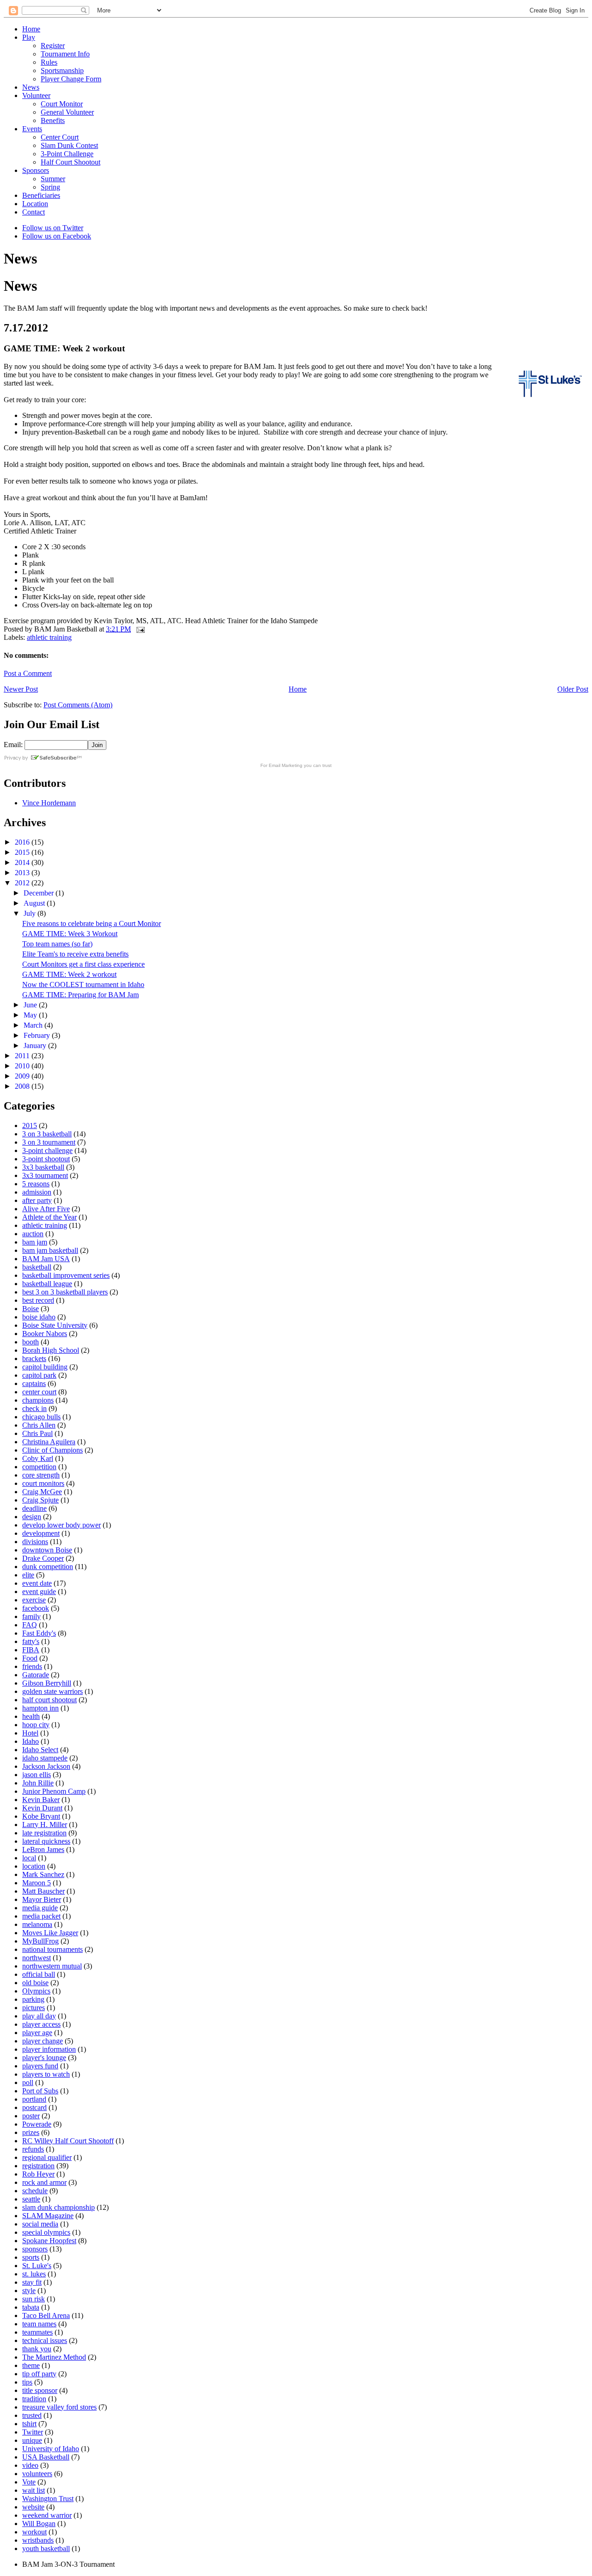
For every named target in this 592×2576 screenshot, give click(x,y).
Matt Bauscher (43, 1891)
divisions (35, 1542)
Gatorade (36, 1675)
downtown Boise (47, 1550)
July (31, 913)
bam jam (35, 1242)
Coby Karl (38, 1458)
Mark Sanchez (43, 1874)
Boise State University (55, 1325)
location (34, 1866)
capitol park (39, 1375)
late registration (44, 1833)
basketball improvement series (66, 1275)
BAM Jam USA (46, 1259)
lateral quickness (46, 1841)
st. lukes (34, 2274)
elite (28, 1575)
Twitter (33, 2432)
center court (39, 1392)
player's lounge (44, 2058)
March (34, 1025)
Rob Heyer (38, 2174)
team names (39, 2324)
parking (33, 1999)
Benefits (53, 120)
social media (40, 2224)
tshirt (29, 2424)
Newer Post (21, 689)
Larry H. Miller (45, 1825)
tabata (31, 2307)
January (36, 1046)
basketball (37, 1267)
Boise (31, 1309)
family (31, 1616)
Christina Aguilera (49, 1442)
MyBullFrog (40, 1941)
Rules (49, 62)
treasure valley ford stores (59, 2407)
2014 (23, 862)
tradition (34, 2399)
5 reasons (36, 1184)
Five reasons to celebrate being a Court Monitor (92, 923)
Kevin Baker (41, 1800)
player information (49, 2049)
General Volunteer (67, 112)
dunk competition (48, 1567)
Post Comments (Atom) (78, 705)
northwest (37, 1958)
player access (41, 2024)
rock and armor (44, 2182)
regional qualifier (47, 2157)
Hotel (30, 1733)
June (31, 1005)
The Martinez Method (54, 2357)
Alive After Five (46, 1209)
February (38, 1035)
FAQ (30, 1625)
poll (28, 2082)
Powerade (37, 2124)
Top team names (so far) (57, 944)
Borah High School (51, 1350)
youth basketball (46, 2548)
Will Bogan (39, 2524)
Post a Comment (28, 673)
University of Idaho (51, 2449)
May (31, 1015)
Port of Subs (40, 2091)
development (41, 1533)
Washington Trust (48, 2499)
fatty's (31, 1641)
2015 (23, 852)
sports (31, 2257)
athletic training (49, 637)
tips (27, 2382)
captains (34, 1383)
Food (30, 1658)
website (33, 2507)
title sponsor (40, 2390)
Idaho (31, 1741)
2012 (23, 883)
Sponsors (36, 170)
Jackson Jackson (46, 1766)
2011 (23, 1056)
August (35, 903)
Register (53, 46)
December (40, 893)
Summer (53, 179)
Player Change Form (71, 79)
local (29, 1858)
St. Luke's (37, 2266)
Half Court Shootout (71, 162)
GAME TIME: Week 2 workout (69, 974)
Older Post (573, 689)
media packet (41, 1916)
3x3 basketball (43, 1167)
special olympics (46, 2232)
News (31, 87)
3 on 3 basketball (47, 1134)
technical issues (45, 2340)
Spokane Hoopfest (49, 2241)
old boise (35, 1983)
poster (31, 2116)
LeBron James (43, 1849)
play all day (39, 2016)
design (32, 1517)
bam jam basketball (50, 1250)
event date (37, 1583)
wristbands (38, 2540)
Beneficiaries (41, 195)
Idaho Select (40, 1750)
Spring (50, 187)
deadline (34, 1508)
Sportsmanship (62, 71)
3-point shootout (46, 1159)
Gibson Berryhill (47, 1683)
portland (34, 2099)
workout (34, 2532)
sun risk (34, 2299)
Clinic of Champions (52, 1450)
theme (31, 2365)
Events (32, 129)
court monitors (43, 1483)
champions (38, 1400)
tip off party (39, 2374)
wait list (34, 2490)
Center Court (60, 137)
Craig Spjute (40, 1500)
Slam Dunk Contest (69, 145)
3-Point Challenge (67, 154)
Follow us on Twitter (53, 228)
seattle (31, 2199)
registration (38, 2166)
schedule (35, 2191)
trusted (32, 2415)
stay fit (32, 2282)
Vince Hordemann (49, 803)
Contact (34, 212)
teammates (37, 2332)
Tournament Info (65, 54)
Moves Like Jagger (50, 1933)
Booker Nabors (45, 1334)
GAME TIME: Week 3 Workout (70, 934)
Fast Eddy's (39, 1633)
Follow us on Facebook (57, 236)
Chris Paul (37, 1433)
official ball (39, 1974)
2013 (23, 873)
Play (29, 37)
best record (38, 1300)
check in (34, 1408)
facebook (36, 1608)
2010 (23, 1066)
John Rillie (38, 1783)
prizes (31, 2132)
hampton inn (40, 1708)
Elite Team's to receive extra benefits (75, 954)
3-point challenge (47, 1150)
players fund (40, 2066)
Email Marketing (286, 765)
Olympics (36, 1991)
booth (31, 1342)
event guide (39, 1592)
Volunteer (36, 95)
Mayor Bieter (42, 1899)
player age (37, 2033)
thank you (37, 2349)
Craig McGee (42, 1492)
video (30, 2465)
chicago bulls (41, 1417)
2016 (23, 842)
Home (31, 29)
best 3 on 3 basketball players (65, 1292)
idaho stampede (45, 1758)
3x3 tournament (45, 1175)
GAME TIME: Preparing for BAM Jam (80, 995)
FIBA (31, 1650)
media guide (40, 1908)
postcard (34, 2107)
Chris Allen (39, 1425)
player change (43, 2041)
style (29, 2291)
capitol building (45, 1367)
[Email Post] (140, 629)
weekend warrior (47, 2515)
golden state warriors (52, 1691)
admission (37, 1192)
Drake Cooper (43, 1558)
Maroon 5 (37, 1883)
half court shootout (49, 1700)
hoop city (36, 1725)
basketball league (47, 1284)
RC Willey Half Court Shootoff (68, 2141)
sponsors (35, 2249)
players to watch (46, 2074)
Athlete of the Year (49, 1217)
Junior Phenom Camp (54, 1791)
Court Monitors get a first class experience (83, 964)
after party (37, 1200)
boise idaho (39, 1317)
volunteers (37, 2474)
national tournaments (52, 1949)
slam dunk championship (59, 2207)
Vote (29, 2482)
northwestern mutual (52, 1966)
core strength (41, 1475)
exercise (34, 1600)
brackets (34, 1359)
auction (33, 1234)
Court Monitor (62, 104)
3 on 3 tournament (49, 1142)
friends (32, 1666)
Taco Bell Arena (46, 2315)
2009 (23, 1076)
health (31, 1716)
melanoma (37, 1924)
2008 (23, 1086)
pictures (34, 2008)
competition (39, 1467)
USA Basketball (46, 2457)
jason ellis (37, 1775)
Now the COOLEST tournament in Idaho (83, 984)
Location (35, 204)
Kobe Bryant (41, 1816)
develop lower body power (62, 1525)
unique (32, 2440)
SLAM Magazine (48, 2216)
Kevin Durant (42, 1808)
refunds (33, 2149)
